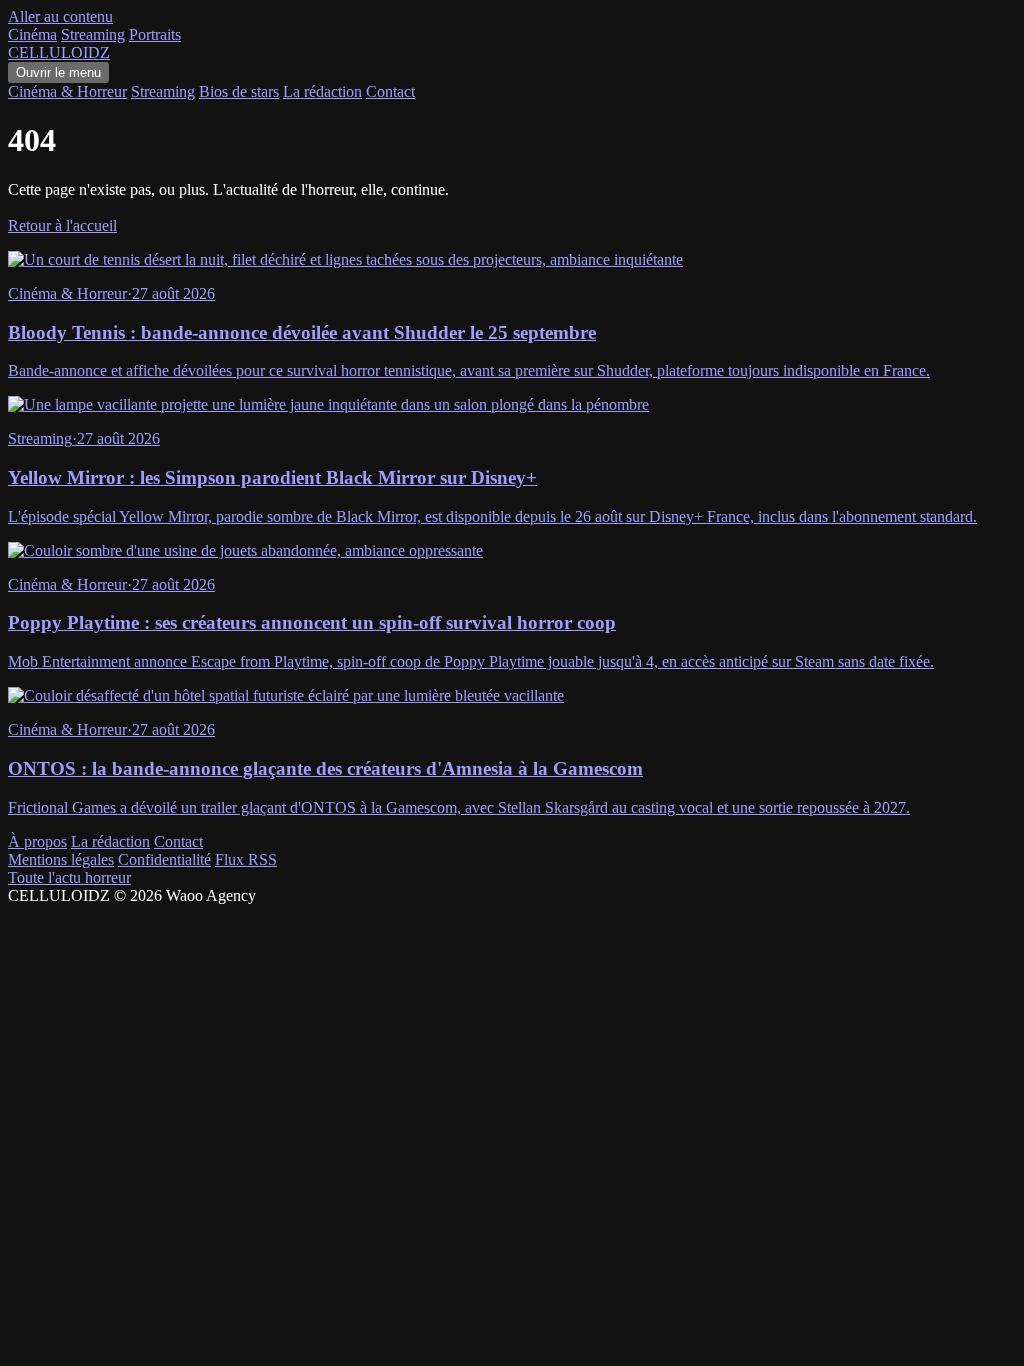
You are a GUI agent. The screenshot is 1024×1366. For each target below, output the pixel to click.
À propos (37, 841)
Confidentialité (164, 859)
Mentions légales (61, 859)
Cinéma (32, 34)
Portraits (155, 34)
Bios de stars (239, 91)
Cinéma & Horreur (67, 91)
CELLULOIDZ (59, 52)
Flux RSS (246, 859)
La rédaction (322, 91)
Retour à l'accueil (62, 225)
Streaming (93, 34)
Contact (390, 91)
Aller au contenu (60, 16)
